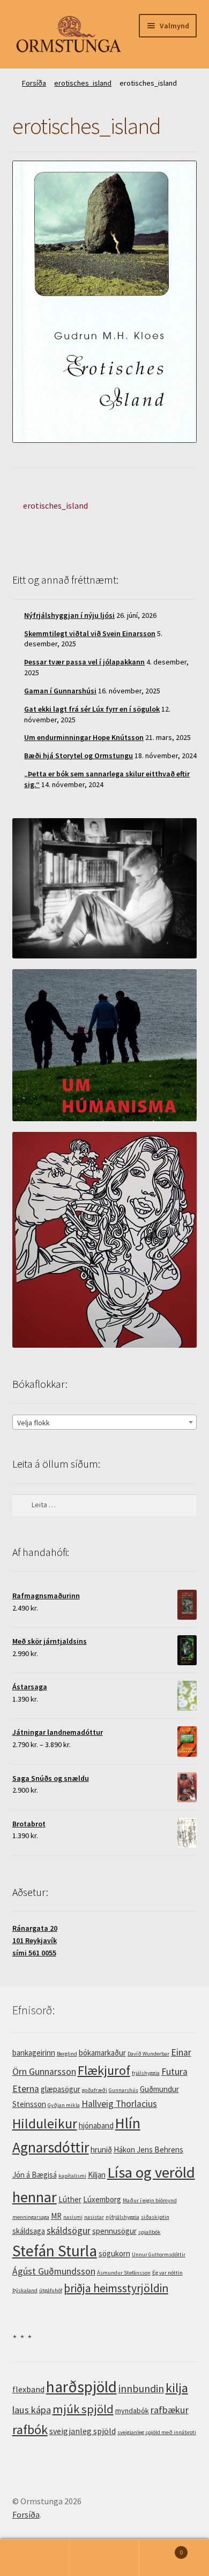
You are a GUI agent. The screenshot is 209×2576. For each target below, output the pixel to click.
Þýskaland (25, 2290)
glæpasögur (61, 2089)
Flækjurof (104, 2070)
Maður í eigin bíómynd (150, 2200)
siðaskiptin (155, 2217)
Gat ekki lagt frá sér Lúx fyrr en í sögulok (92, 709)
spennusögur (114, 2231)
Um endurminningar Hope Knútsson (84, 737)
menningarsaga (31, 2217)
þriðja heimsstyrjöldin (116, 2288)
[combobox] (105, 1422)
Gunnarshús (124, 2090)
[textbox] (105, 1423)
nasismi (73, 2217)
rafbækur (170, 2410)
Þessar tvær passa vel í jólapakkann (84, 662)
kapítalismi (72, 2176)
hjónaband (96, 2125)
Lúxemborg (102, 2199)
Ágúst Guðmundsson (54, 2271)
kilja (177, 2388)
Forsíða (34, 83)
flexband (28, 2389)
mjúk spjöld (83, 2409)
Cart (161, 2548)
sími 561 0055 (34, 1953)
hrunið (101, 2150)
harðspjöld (81, 2387)
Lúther (70, 2199)
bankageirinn (34, 2053)
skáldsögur (69, 2231)
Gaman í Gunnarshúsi (60, 691)
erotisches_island (83, 83)
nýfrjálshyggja (122, 2217)
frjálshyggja (146, 2073)
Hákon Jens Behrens (148, 2150)
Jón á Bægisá (35, 2175)
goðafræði (95, 2090)
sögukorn (114, 2253)
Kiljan (97, 2175)
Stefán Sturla (55, 2251)
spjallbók (150, 2232)
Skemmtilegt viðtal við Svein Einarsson (90, 633)
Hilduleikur (45, 2124)
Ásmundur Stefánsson (124, 2273)
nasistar (94, 2217)
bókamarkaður (102, 2053)
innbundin (141, 2388)
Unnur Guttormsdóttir (159, 2254)
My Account (35, 2558)
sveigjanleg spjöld (83, 2431)
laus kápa (32, 2410)
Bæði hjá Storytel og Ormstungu (79, 756)
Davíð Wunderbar (148, 2054)
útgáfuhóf (51, 2290)
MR (56, 2216)
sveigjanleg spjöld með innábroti (157, 2432)
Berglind (67, 2054)
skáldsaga (29, 2231)
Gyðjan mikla (64, 2105)
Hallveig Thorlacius (119, 2104)
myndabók (132, 2411)
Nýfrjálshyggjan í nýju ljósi (69, 615)
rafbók (30, 2430)
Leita (104, 2558)
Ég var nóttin (167, 2273)
